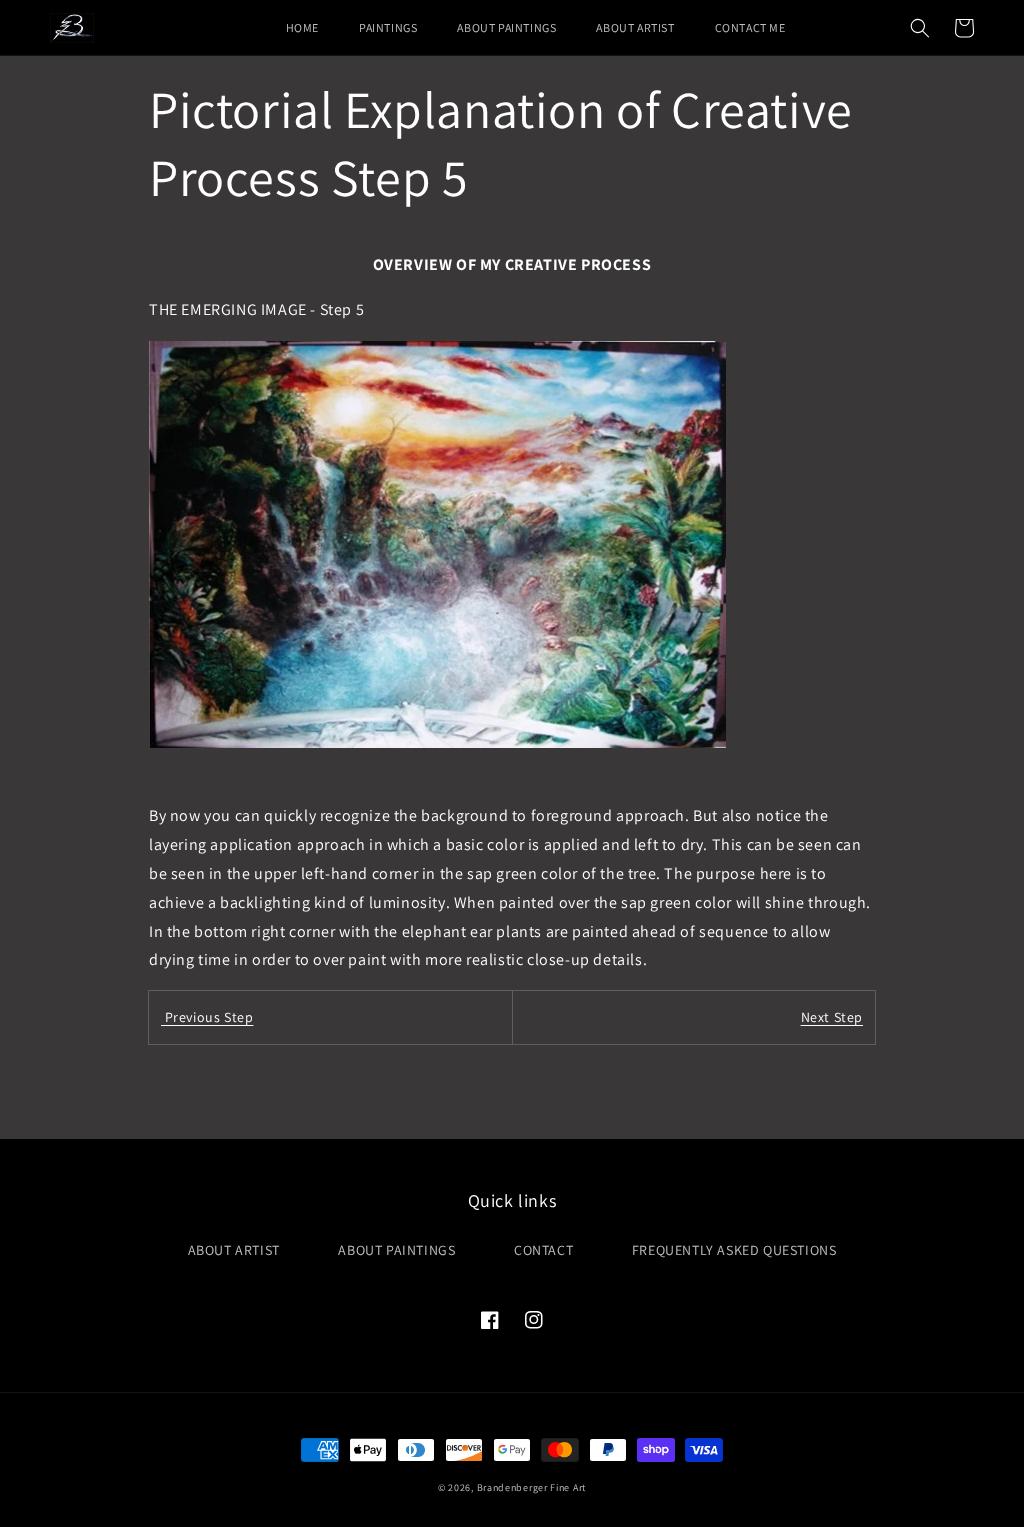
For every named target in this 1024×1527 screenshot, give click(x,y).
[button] (920, 28)
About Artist (234, 1250)
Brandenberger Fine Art (531, 1487)
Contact (543, 1250)
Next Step (832, 1017)
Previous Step (207, 1017)
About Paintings (396, 1250)
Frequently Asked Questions (734, 1250)
